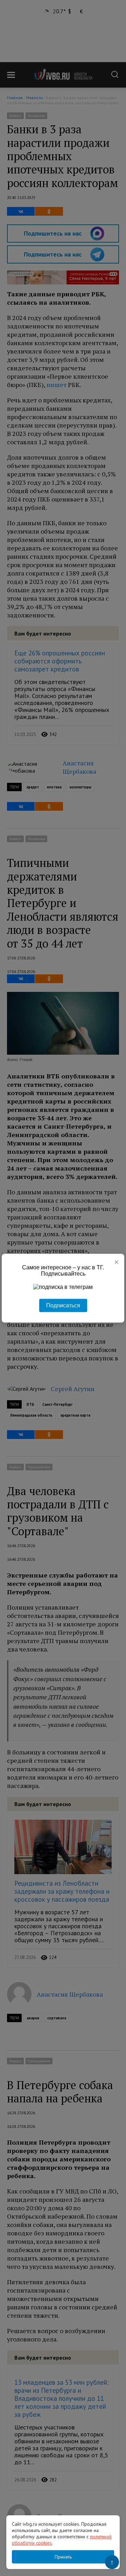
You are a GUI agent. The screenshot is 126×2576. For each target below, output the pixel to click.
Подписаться (63, 1305)
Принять (63, 2557)
